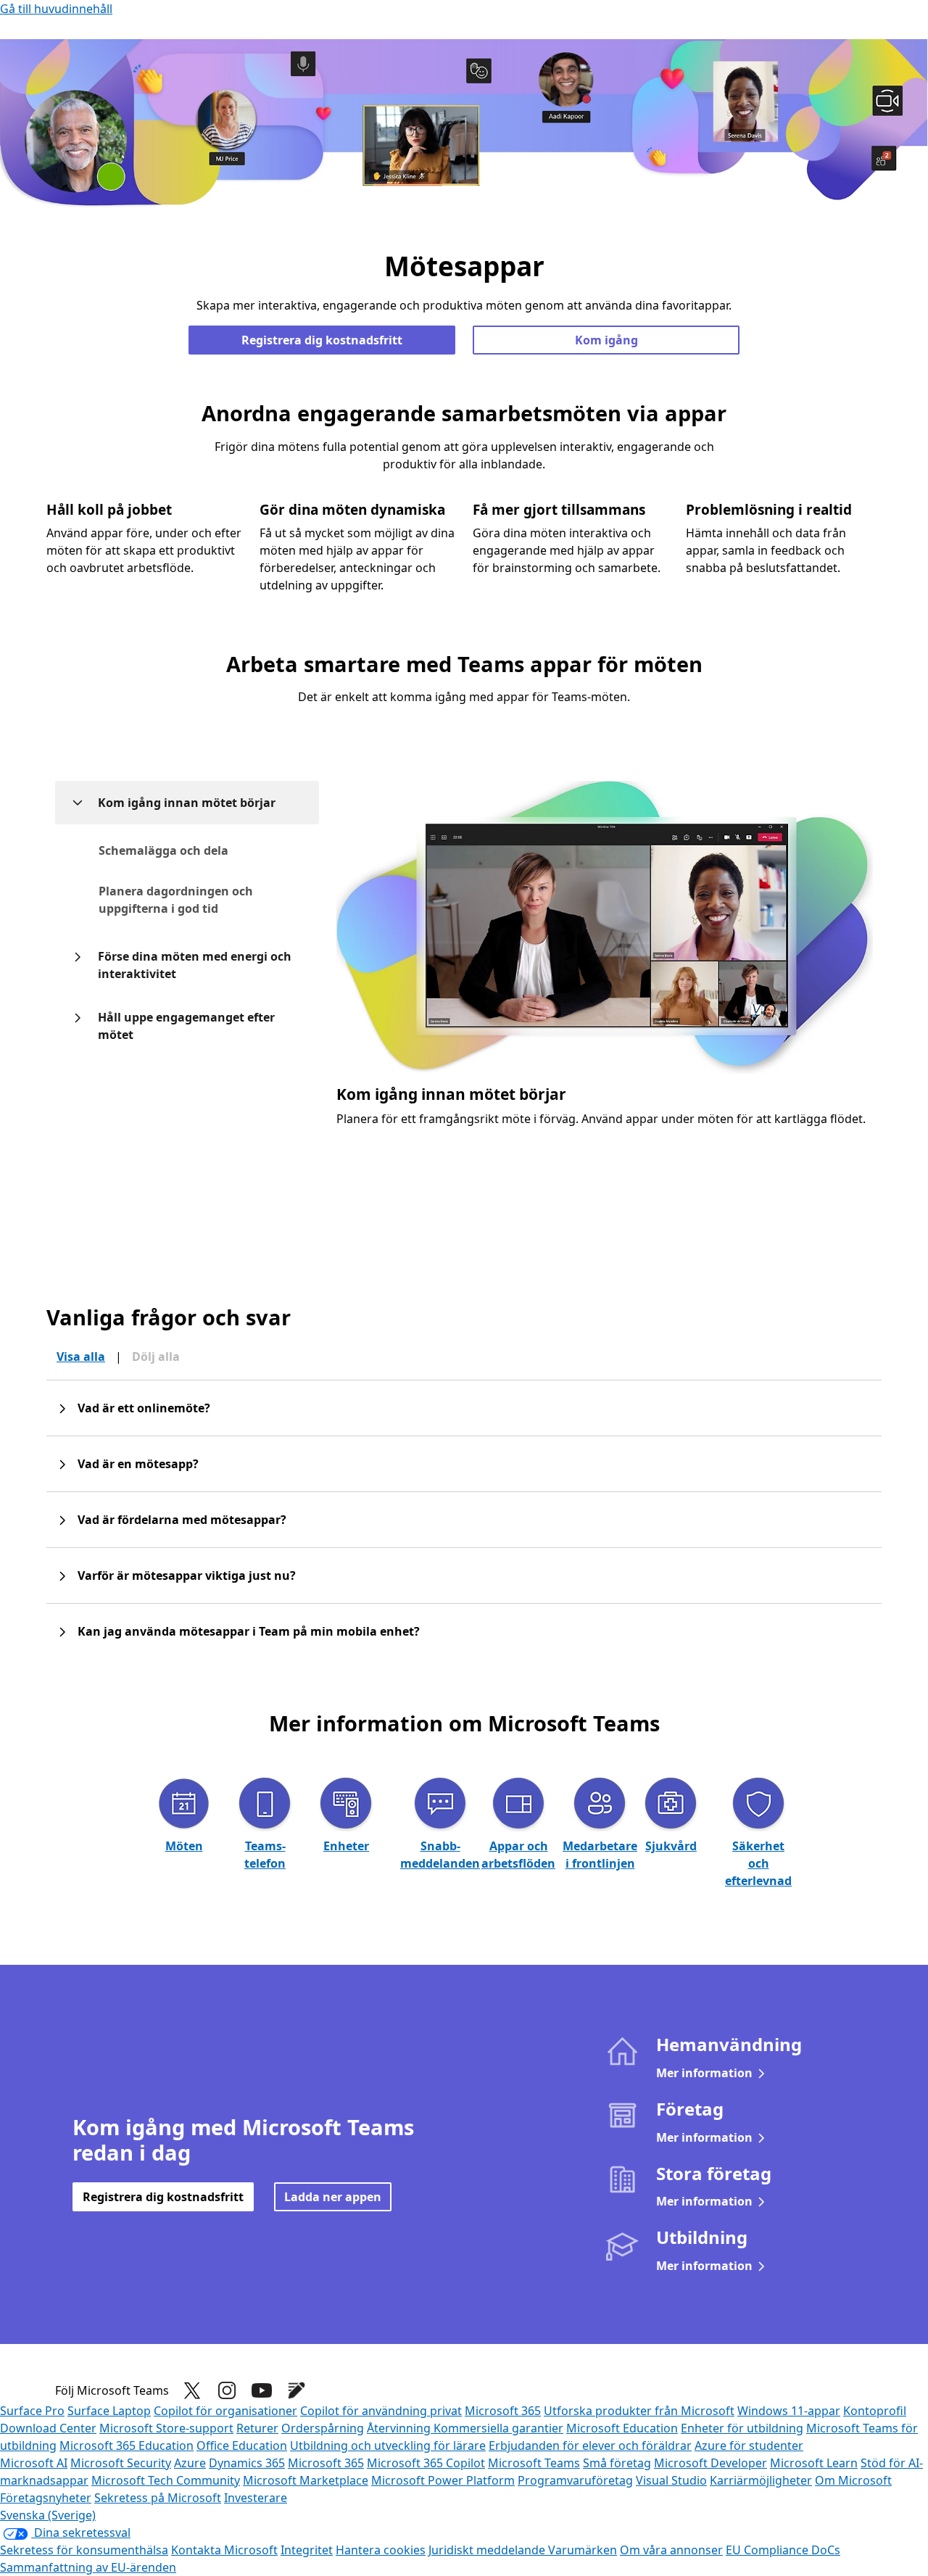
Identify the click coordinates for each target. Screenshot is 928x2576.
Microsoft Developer (710, 2463)
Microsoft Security (121, 2463)
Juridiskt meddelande (488, 2550)
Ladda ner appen (333, 2197)
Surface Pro (32, 2411)
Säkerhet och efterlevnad (758, 1863)
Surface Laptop (109, 2411)
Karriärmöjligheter (761, 2480)
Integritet (307, 2550)
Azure (190, 2463)
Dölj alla (156, 1357)
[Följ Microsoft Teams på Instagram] (227, 2390)
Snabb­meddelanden (440, 1855)
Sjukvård (671, 1846)
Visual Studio (671, 2480)
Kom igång (606, 340)
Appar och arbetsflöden (518, 1855)
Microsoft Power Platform (443, 2480)
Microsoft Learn (814, 2463)
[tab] (199, 850)
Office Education (242, 2445)
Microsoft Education (622, 2428)
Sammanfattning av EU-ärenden (88, 2567)
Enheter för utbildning (742, 2428)
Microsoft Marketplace (306, 2480)
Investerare (256, 2498)
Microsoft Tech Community (166, 2480)
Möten (184, 1846)
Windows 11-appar (789, 2411)
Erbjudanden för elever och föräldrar (590, 2445)
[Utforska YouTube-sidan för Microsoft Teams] (262, 2390)
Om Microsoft (853, 2480)
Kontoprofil (875, 2411)
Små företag (617, 2463)
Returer (257, 2428)
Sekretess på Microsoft (158, 2498)
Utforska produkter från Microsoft (639, 2411)
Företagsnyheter (46, 2498)
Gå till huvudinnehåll (56, 9)
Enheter (346, 1846)
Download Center (48, 2428)
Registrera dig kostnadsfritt (322, 340)
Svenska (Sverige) (48, 2515)
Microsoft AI (34, 2463)
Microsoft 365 (503, 2411)
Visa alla (81, 1357)
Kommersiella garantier (498, 2428)
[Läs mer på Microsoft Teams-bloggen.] (297, 2390)
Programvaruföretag (575, 2480)
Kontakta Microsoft (224, 2550)
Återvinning (400, 2428)
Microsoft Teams (534, 2463)
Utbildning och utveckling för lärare (388, 2445)
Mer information (704, 2073)
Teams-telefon (265, 1855)
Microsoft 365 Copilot (426, 2463)
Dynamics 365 (247, 2463)
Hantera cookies (381, 2550)
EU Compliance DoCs (783, 2550)
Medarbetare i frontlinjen (600, 1855)
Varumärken (583, 2550)
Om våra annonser (671, 2550)
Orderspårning (323, 2428)
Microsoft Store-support (166, 2428)
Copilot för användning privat (381, 2411)
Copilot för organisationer (225, 2411)
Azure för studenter (749, 2445)
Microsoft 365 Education (127, 2445)
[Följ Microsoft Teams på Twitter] (192, 2390)
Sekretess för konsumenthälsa (84, 2550)
